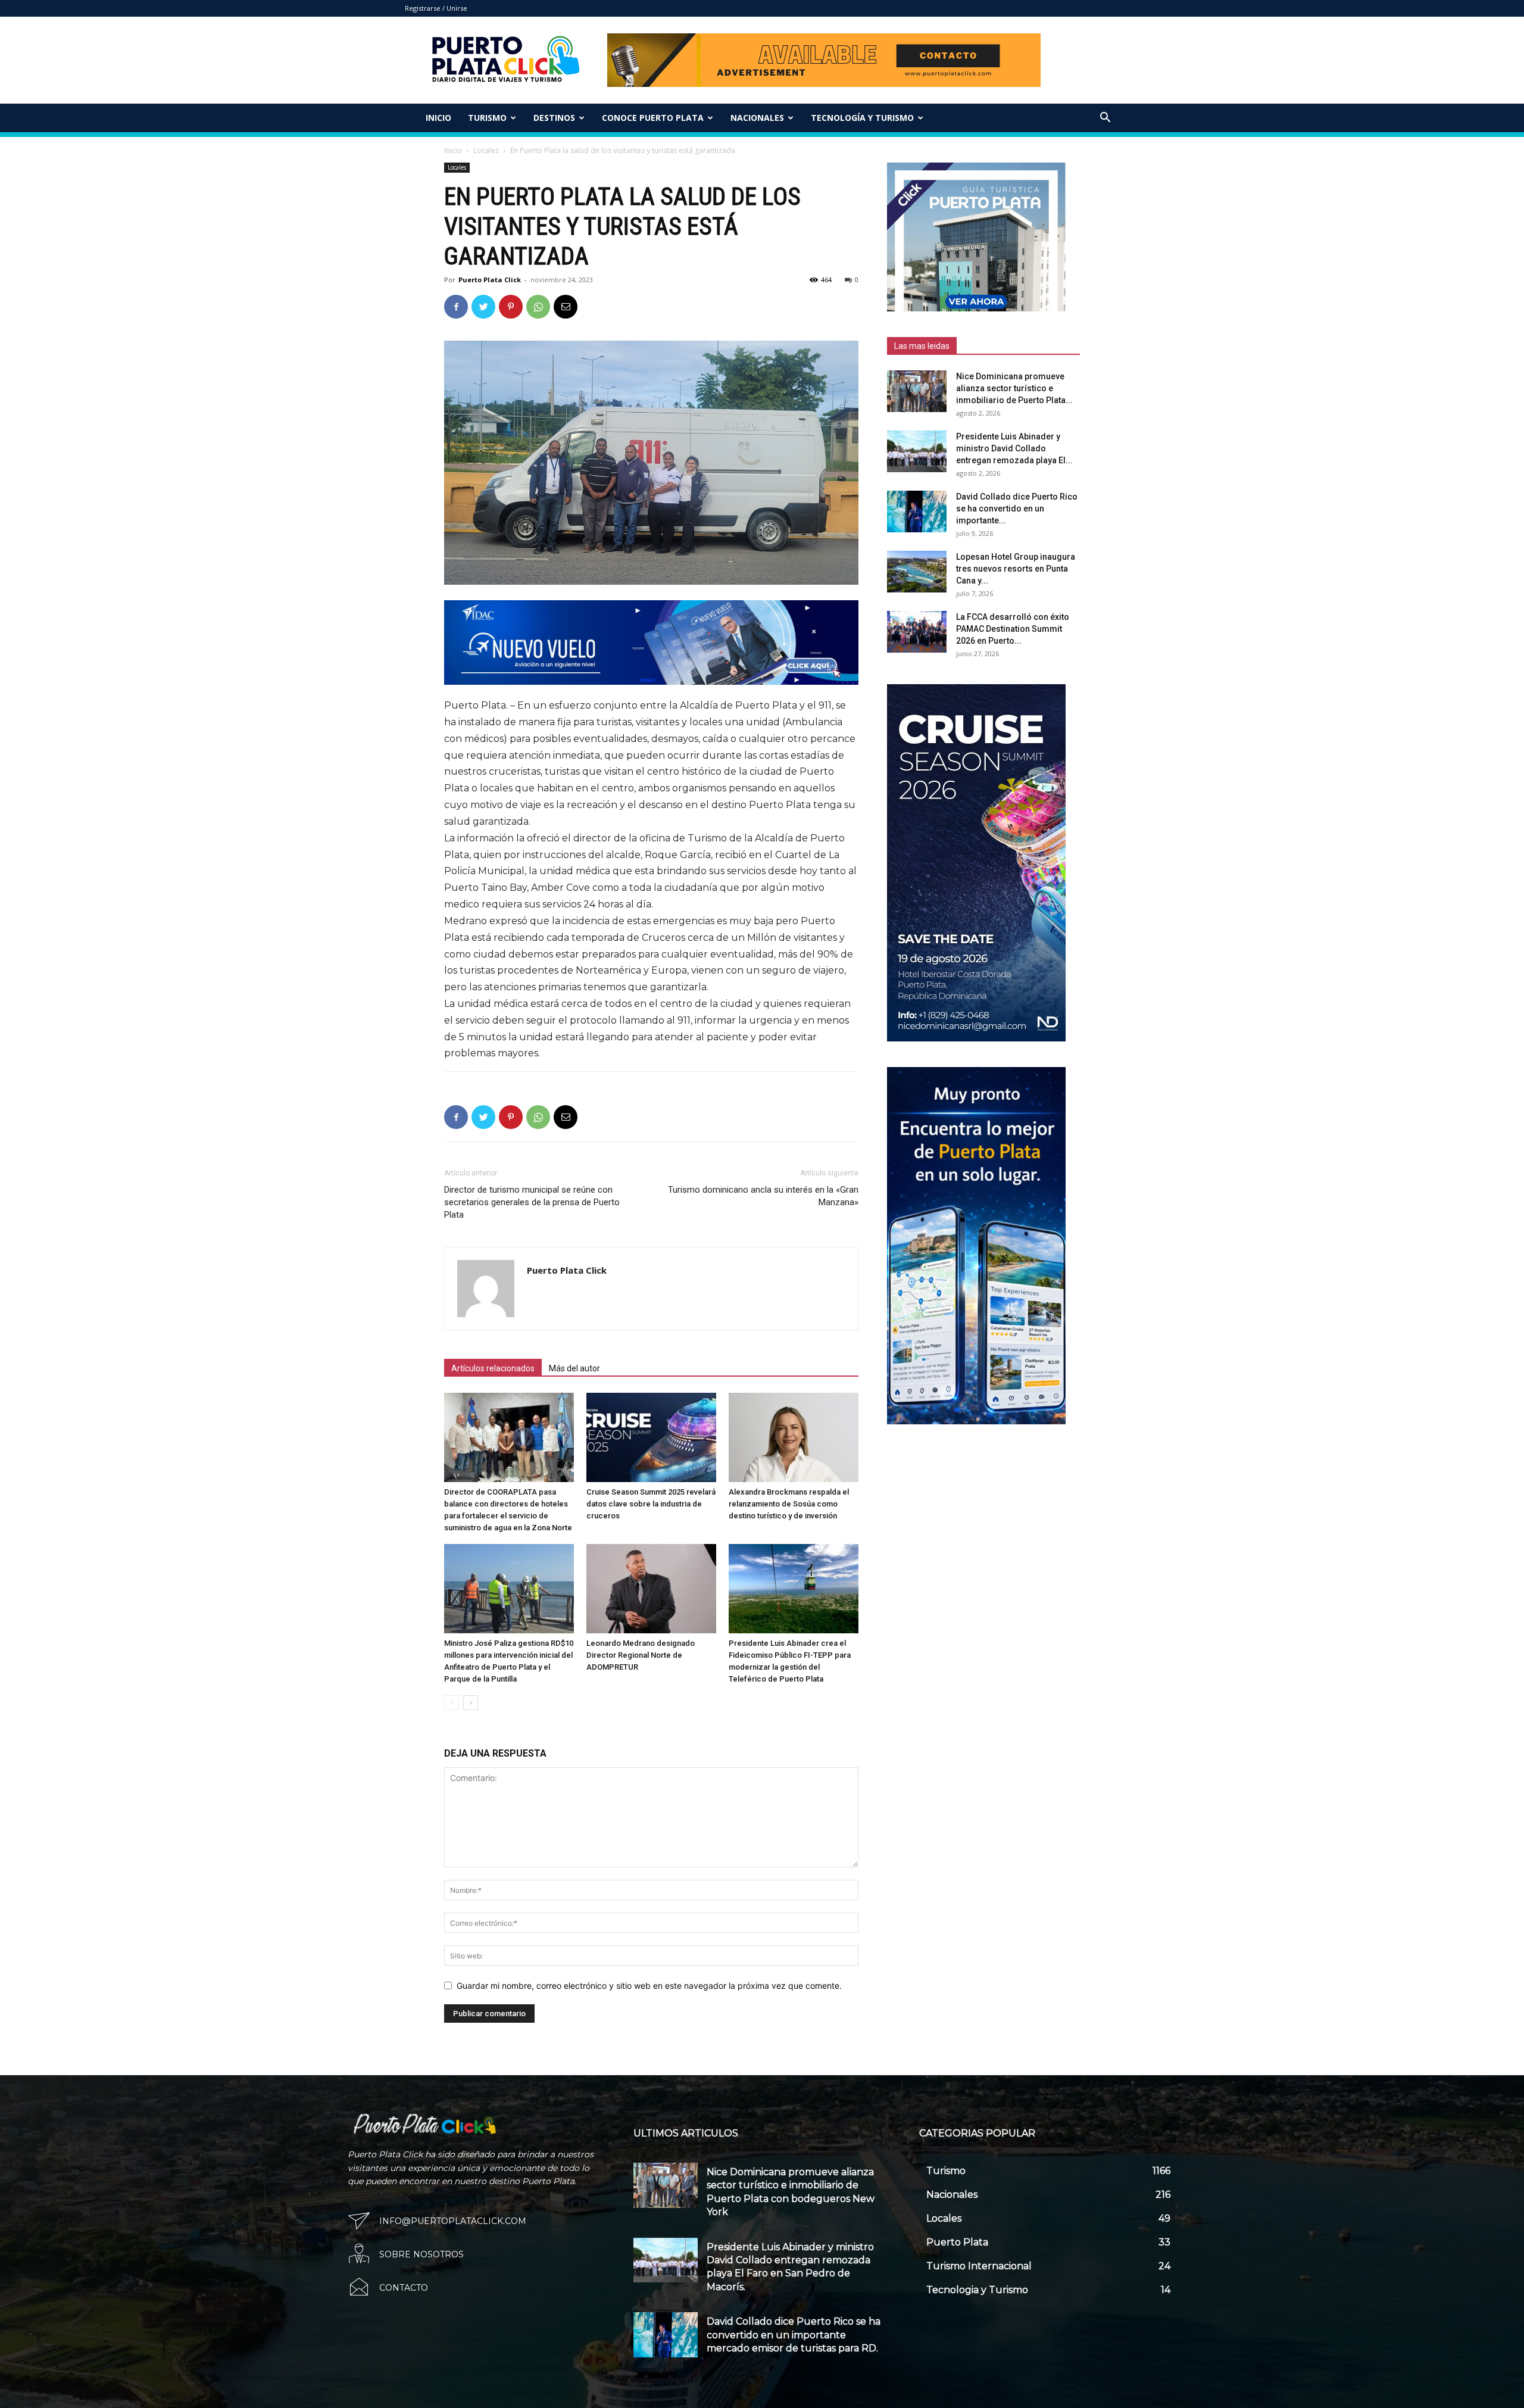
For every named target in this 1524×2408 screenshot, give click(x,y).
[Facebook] (456, 307)
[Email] (566, 307)
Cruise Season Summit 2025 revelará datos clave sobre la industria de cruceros (651, 1504)
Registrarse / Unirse (436, 8)
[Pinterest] (511, 307)
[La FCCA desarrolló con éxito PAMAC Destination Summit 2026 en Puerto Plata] (917, 632)
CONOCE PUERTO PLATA (653, 118)
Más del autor (574, 1368)
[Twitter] (483, 307)
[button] (1105, 119)
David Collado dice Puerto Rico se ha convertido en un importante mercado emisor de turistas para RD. (794, 2335)
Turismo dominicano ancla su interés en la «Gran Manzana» (763, 1196)
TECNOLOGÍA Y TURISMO (862, 118)
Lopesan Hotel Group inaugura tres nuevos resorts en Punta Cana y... (1016, 569)
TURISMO (487, 118)
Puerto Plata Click (490, 280)
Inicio (438, 118)
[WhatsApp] (538, 307)
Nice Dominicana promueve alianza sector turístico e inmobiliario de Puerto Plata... (1014, 388)
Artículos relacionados (493, 1368)
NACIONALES (757, 118)
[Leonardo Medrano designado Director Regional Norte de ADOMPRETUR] (651, 1589)
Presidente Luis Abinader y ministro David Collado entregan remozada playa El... (1014, 448)
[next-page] (471, 1703)
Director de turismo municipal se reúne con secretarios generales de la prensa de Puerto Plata (532, 1202)
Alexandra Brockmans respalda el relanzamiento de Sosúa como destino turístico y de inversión (789, 1504)
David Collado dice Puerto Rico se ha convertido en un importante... (1017, 509)
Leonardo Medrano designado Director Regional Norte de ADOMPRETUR (641, 1655)
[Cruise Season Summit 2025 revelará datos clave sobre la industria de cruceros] (651, 1437)
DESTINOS (554, 118)
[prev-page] (452, 1703)
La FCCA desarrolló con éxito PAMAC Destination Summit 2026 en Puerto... (1013, 629)
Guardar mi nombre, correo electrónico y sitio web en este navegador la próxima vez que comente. (649, 1986)
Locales (486, 150)
